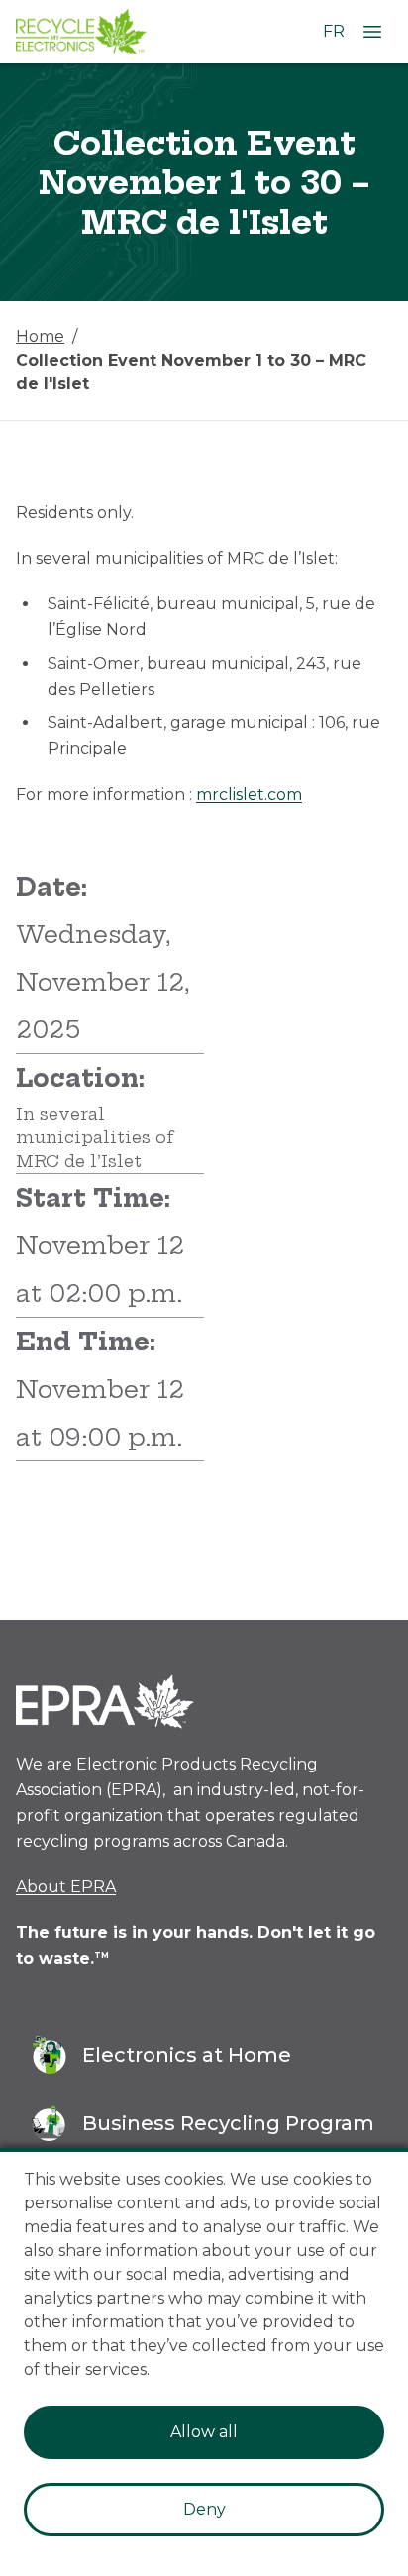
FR (334, 31)
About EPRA (66, 1887)
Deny (204, 2509)
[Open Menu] (372, 32)
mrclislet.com (249, 794)
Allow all (204, 2432)
